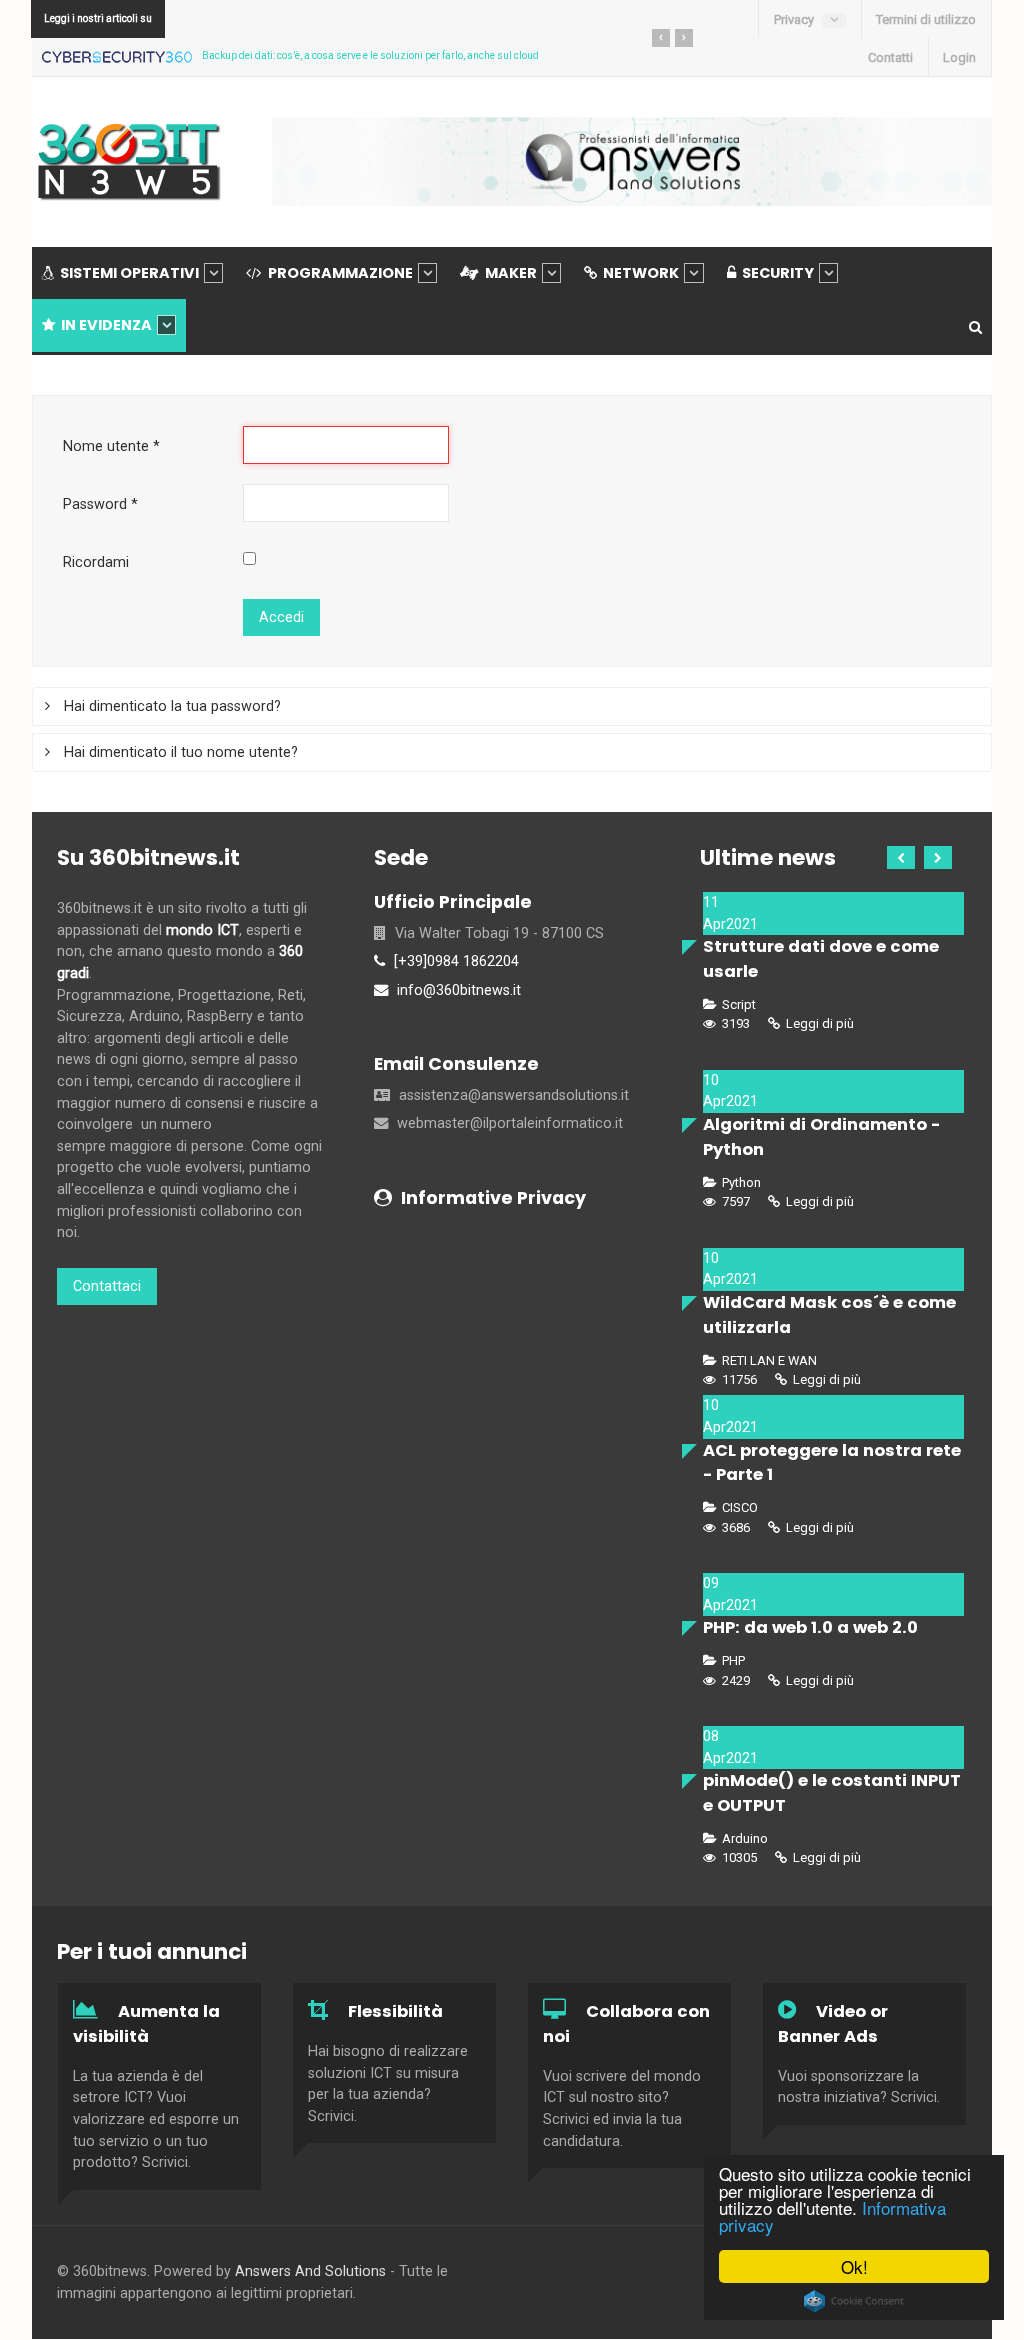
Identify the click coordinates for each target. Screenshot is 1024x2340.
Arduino (743, 1838)
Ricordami (96, 562)
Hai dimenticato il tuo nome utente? (179, 752)
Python (740, 1182)
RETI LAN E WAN (768, 1360)
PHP (732, 1660)
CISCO (738, 1507)
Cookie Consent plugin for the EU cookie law (854, 2301)
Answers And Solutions (312, 2271)
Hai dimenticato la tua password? (170, 706)
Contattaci (107, 1286)
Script (737, 1004)
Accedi (281, 617)
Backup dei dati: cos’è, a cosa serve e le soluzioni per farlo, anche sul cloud (370, 55)
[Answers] (632, 160)
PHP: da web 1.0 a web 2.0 (810, 1627)
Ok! (854, 2266)
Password (100, 504)
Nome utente (111, 446)
